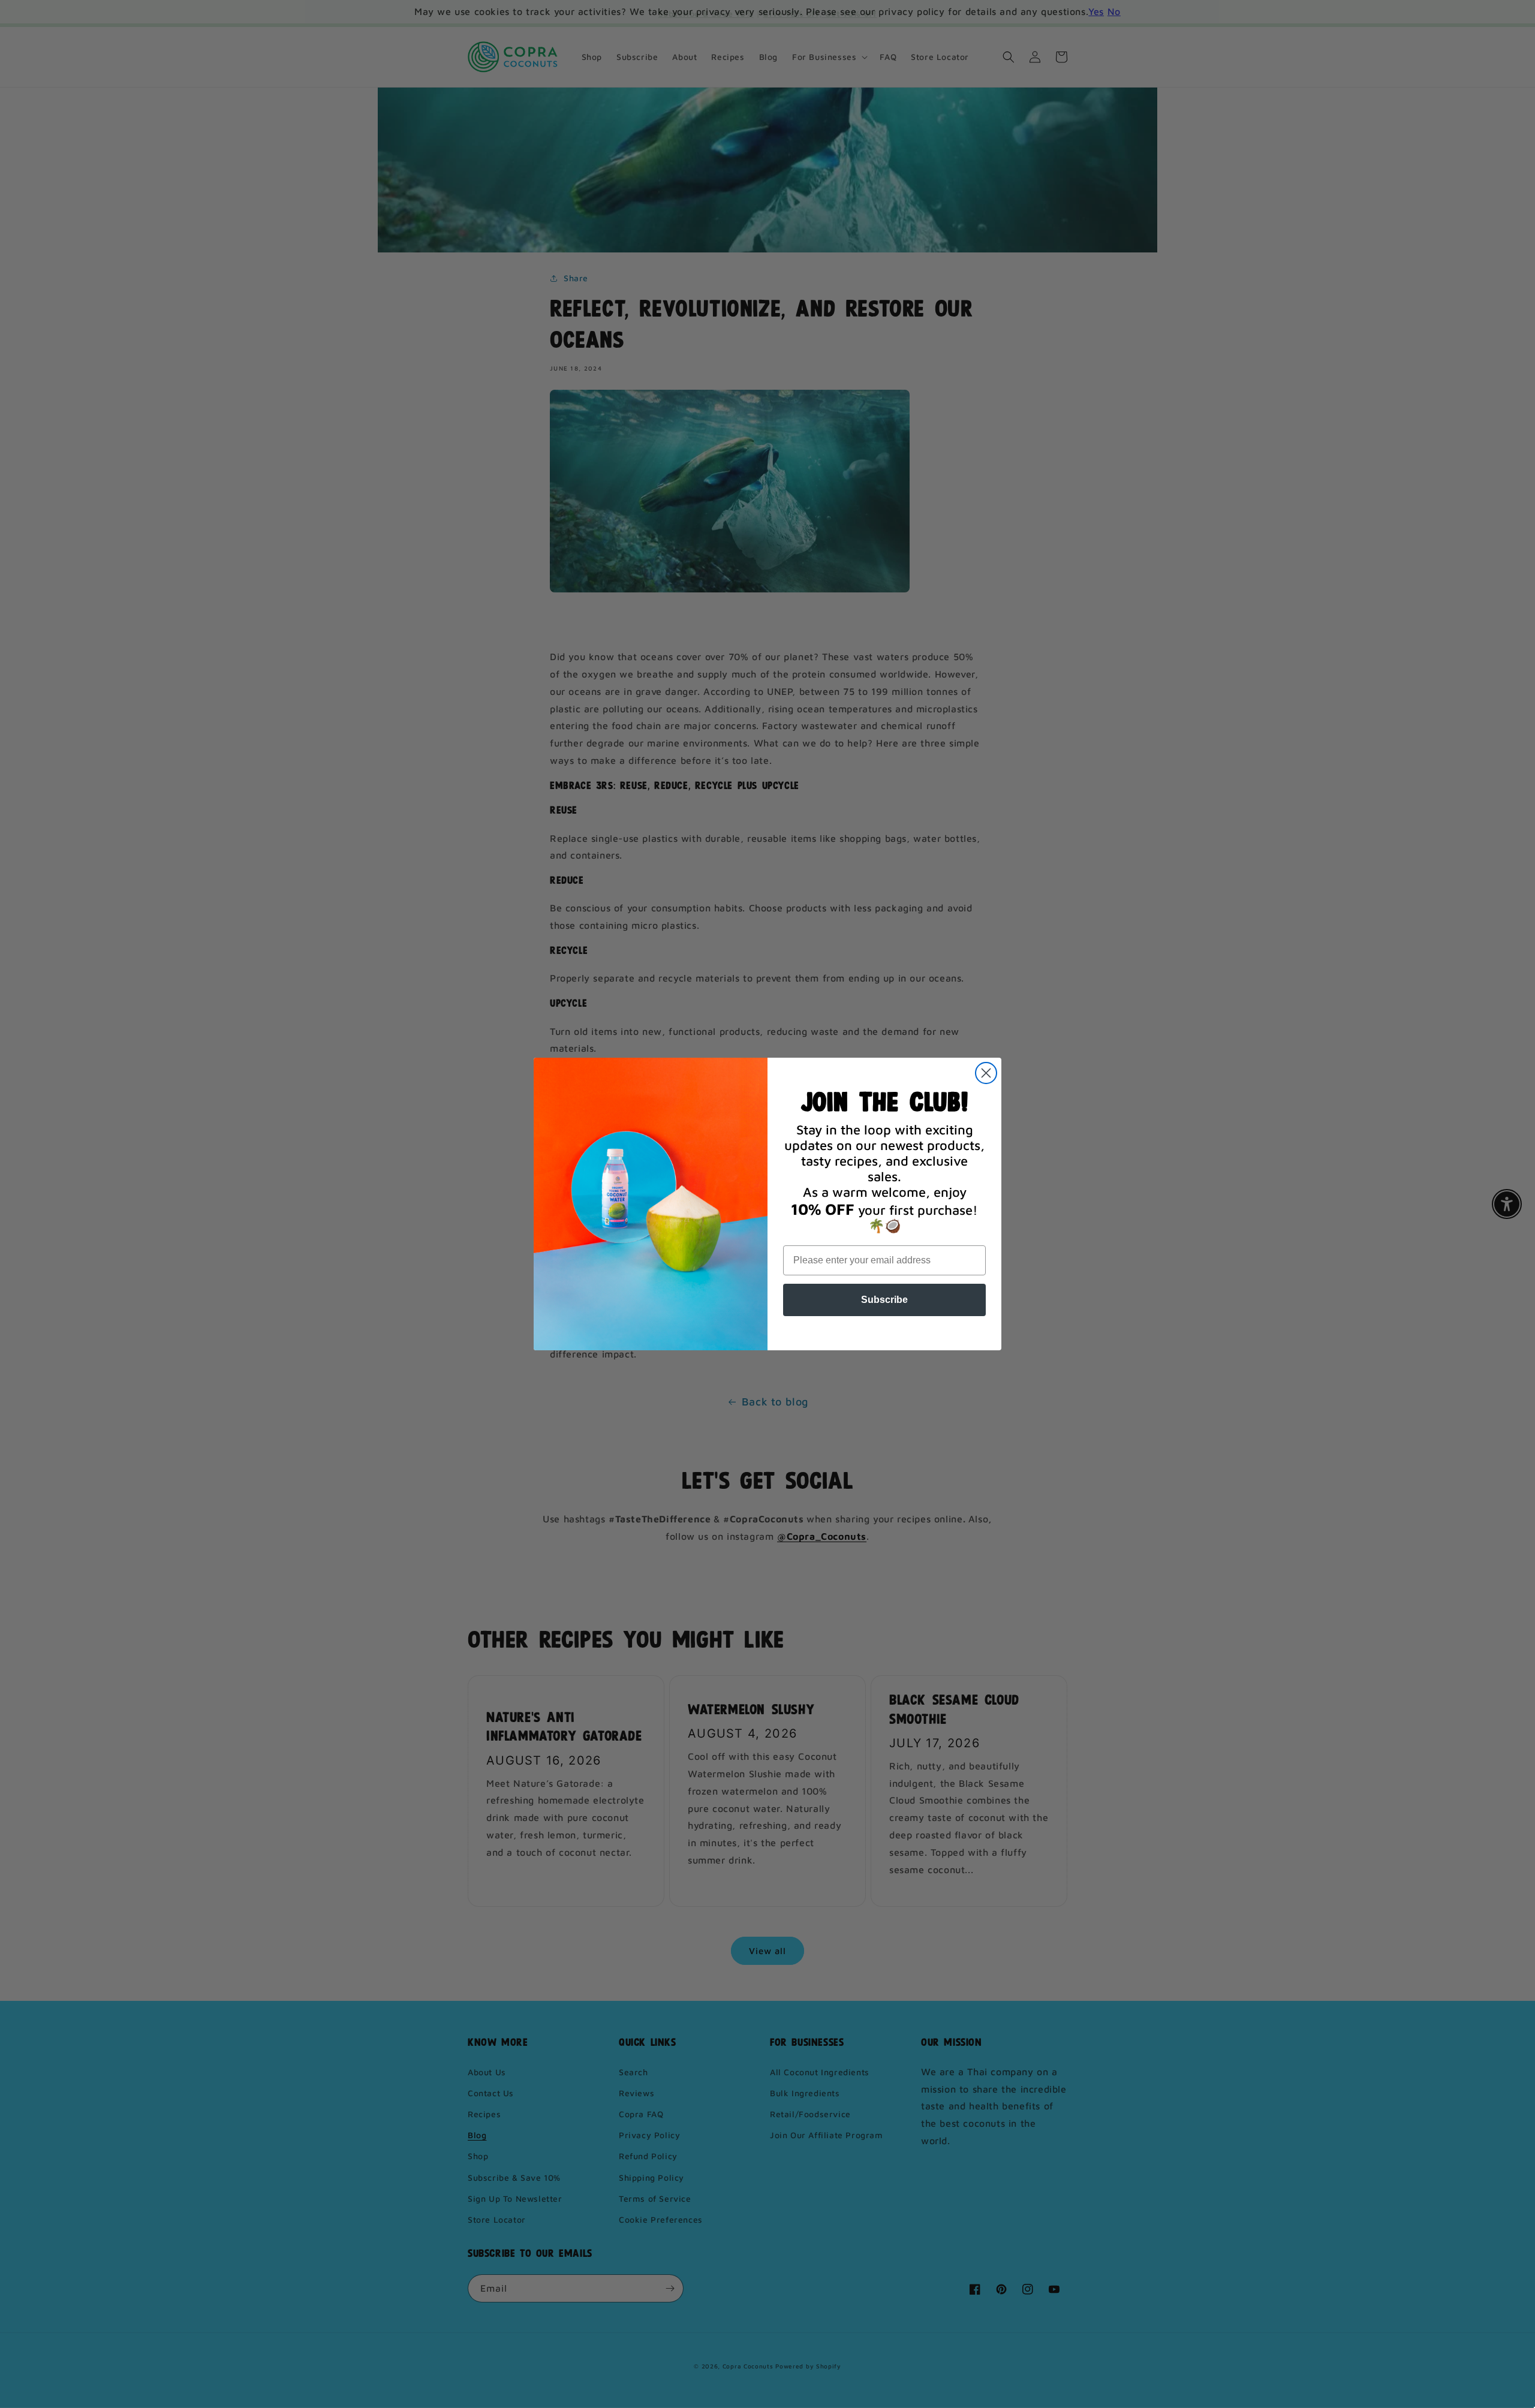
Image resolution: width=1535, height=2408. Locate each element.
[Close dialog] (986, 1073)
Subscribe (884, 1300)
